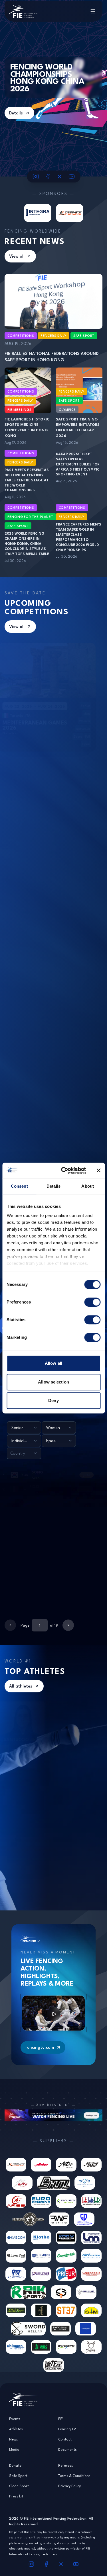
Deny (53, 1400)
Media (14, 2449)
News (14, 2439)
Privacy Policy (69, 2486)
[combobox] (24, 1428)
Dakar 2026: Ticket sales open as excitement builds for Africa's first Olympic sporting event (78, 464)
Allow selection (53, 1382)
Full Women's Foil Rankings (66, 1709)
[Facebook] (48, 176)
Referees (66, 2465)
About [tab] (88, 1186)
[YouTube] (72, 176)
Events (15, 2419)
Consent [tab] (19, 1186)
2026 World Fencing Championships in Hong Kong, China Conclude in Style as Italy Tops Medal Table (27, 544)
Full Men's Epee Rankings (63, 1776)
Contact (65, 2439)
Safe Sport (18, 2476)
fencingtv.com (40, 2047)
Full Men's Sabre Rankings (64, 1843)
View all (17, 256)
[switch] (92, 1302)
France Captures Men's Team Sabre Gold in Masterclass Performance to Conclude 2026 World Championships (79, 537)
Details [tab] (53, 1186)
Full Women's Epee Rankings (18, 1709)
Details (16, 113)
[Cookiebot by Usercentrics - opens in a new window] (64, 1171)
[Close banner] (98, 1171)
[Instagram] (36, 176)
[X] (60, 176)
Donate (15, 2465)
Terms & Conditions (74, 2476)
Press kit (16, 2496)
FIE (60, 2419)
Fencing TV (67, 2429)
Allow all (53, 1363)
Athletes (16, 2429)
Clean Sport (19, 2486)
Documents (67, 2449)
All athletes (21, 1686)
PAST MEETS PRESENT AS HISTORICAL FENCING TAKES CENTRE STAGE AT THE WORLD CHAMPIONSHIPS (27, 480)
